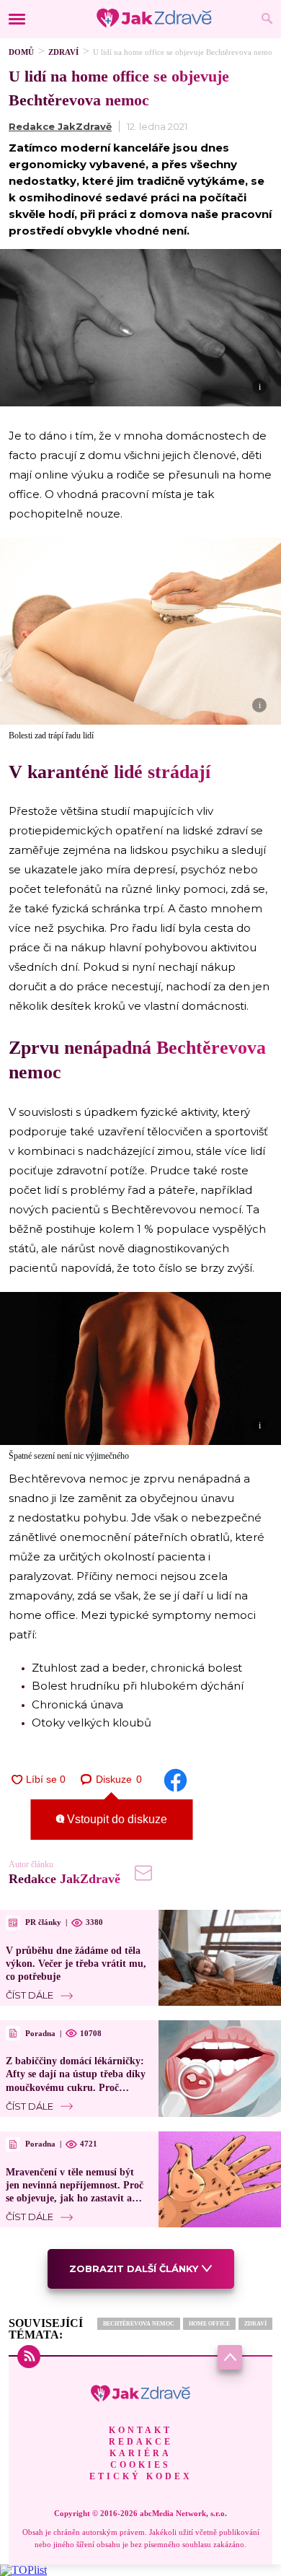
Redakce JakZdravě (60, 126)
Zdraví (63, 52)
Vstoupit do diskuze (116, 1819)
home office (209, 2324)
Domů (21, 52)
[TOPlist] (23, 2570)
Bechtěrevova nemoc (139, 2324)
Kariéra (140, 2453)
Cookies (140, 2465)
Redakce (141, 2442)
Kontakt (140, 2430)
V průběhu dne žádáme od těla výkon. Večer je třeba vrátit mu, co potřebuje (76, 1964)
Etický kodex (141, 2476)
